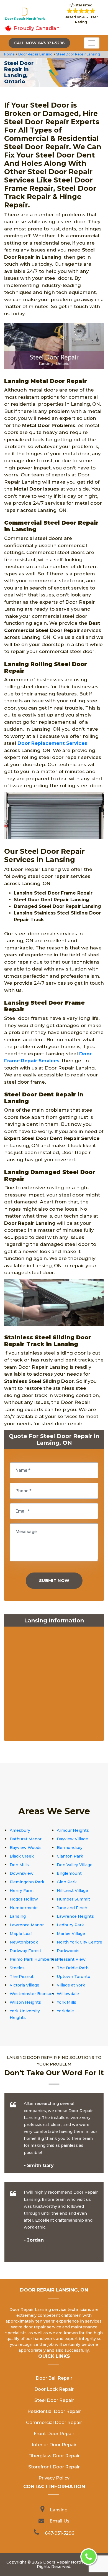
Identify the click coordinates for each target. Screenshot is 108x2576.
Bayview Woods (26, 1848)
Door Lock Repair (54, 2389)
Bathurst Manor (26, 1839)
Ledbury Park (70, 1925)
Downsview (22, 1873)
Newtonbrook (24, 1942)
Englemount (69, 1873)
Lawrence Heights (75, 1916)
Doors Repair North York (68, 2562)
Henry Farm (22, 1891)
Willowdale (68, 1994)
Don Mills (19, 1865)
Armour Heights (73, 1830)
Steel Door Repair (54, 2400)
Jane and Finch (72, 1908)
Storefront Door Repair (54, 2467)
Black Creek (22, 1856)
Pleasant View (71, 1959)
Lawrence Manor (27, 1925)
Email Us (60, 2521)
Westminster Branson (32, 1994)
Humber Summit (73, 1899)
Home (10, 54)
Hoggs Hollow (24, 1899)
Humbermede (24, 1908)
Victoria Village (25, 1985)
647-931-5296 (60, 2533)
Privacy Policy (54, 2478)
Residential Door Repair (54, 2411)
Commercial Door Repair (54, 2423)
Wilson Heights (25, 2002)
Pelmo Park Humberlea (33, 1959)
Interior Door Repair (54, 2445)
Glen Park (67, 1882)
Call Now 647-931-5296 (39, 43)
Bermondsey (70, 1848)
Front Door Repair (54, 2434)
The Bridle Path (73, 1968)
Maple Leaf (21, 1934)
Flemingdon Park (27, 1882)
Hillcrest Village (72, 1891)
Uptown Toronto (74, 1977)
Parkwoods (68, 1951)
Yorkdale (65, 2011)
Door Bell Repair (54, 2378)
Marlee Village (71, 1934)
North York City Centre (79, 1942)
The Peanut (22, 1977)
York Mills (66, 2002)
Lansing (18, 1916)
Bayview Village (72, 1839)
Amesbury (20, 1830)
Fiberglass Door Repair (54, 2456)
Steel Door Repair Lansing (78, 54)
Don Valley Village (75, 1865)
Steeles (17, 1968)
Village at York (71, 1985)
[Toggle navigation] (92, 43)
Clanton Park (70, 1856)
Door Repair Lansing (35, 54)
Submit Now (54, 1580)
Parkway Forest (25, 1951)
